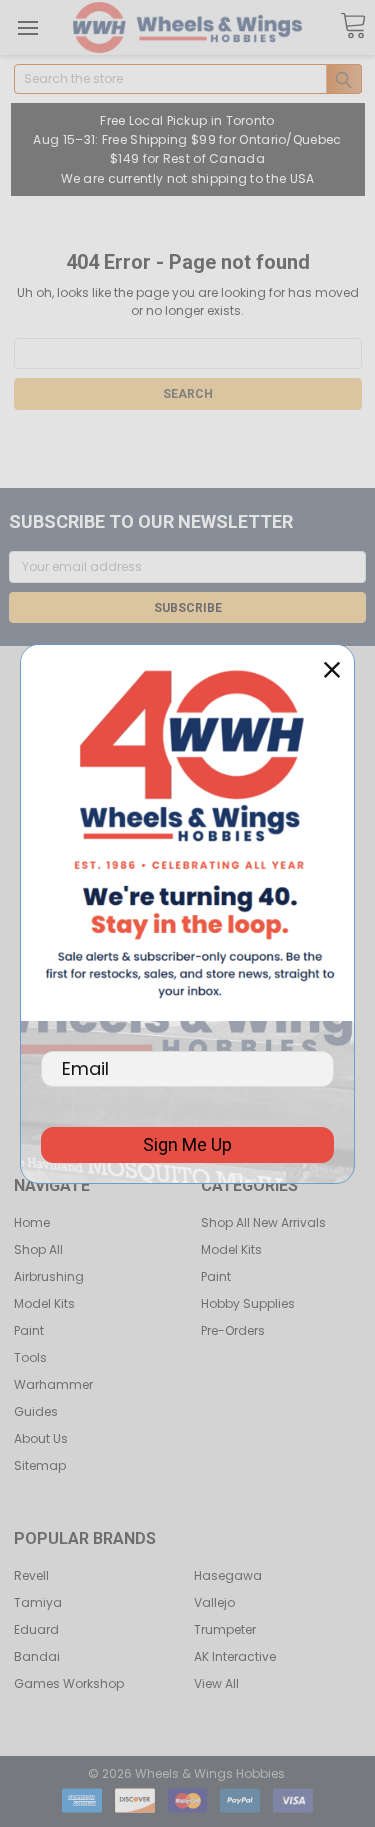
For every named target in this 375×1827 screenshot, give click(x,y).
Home (32, 1222)
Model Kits (44, 1303)
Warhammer (53, 1384)
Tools (30, 1357)
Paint (29, 1330)
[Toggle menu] (27, 27)
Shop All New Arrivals (263, 1222)
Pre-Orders (233, 1330)
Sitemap (40, 1465)
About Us (41, 1438)
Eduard (36, 1629)
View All (216, 1683)
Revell (31, 1575)
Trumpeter (225, 1629)
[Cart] (353, 26)
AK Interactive (235, 1656)
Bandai (37, 1656)
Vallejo (214, 1602)
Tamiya (38, 1602)
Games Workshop (69, 1683)
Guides (36, 1411)
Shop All (38, 1249)
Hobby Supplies (248, 1303)
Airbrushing (49, 1276)
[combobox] (188, 79)
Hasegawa (228, 1575)
